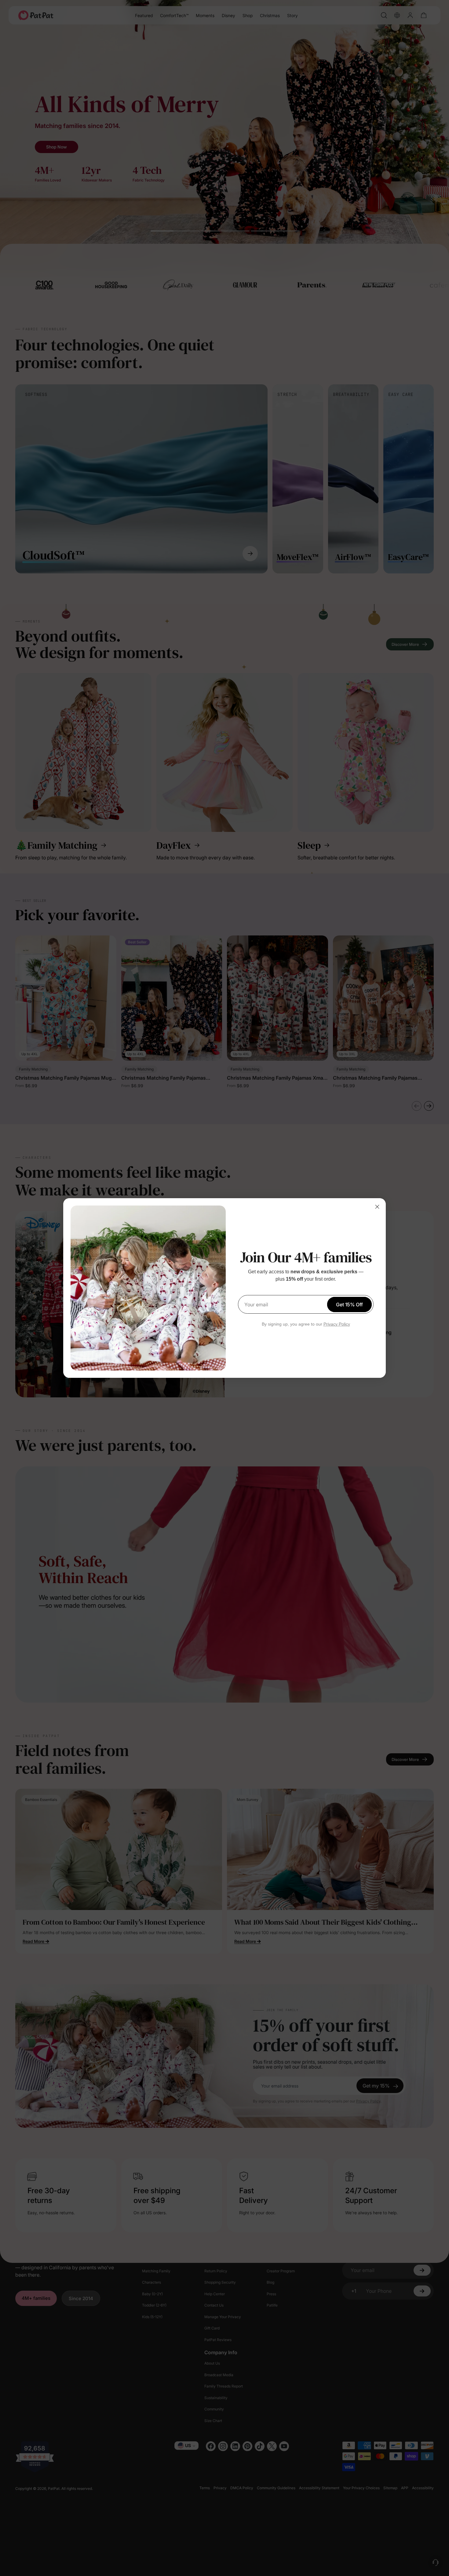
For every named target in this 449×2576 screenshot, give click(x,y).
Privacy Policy (337, 1324)
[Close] (377, 1207)
